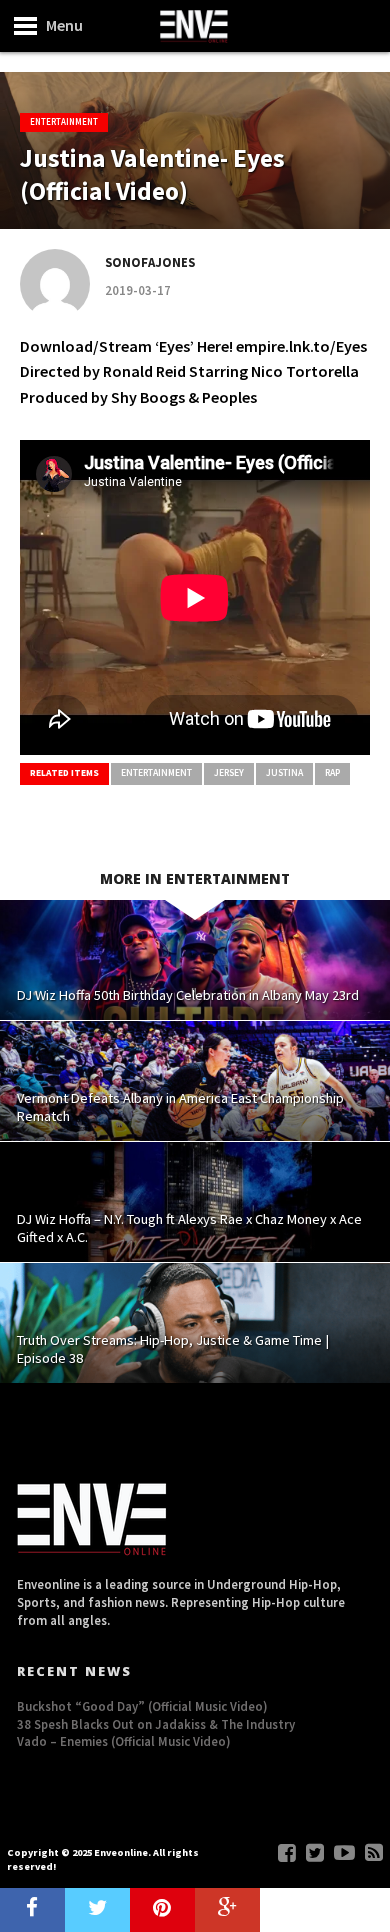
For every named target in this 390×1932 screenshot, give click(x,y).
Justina (284, 773)
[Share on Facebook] (32, 1910)
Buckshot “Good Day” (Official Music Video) (142, 1706)
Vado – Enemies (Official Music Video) (124, 1741)
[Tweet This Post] (97, 1910)
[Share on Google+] (227, 1910)
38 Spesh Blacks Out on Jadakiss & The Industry (156, 1724)
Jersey (229, 773)
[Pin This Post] (162, 1910)
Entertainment (156, 773)
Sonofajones (150, 262)
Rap (332, 773)
